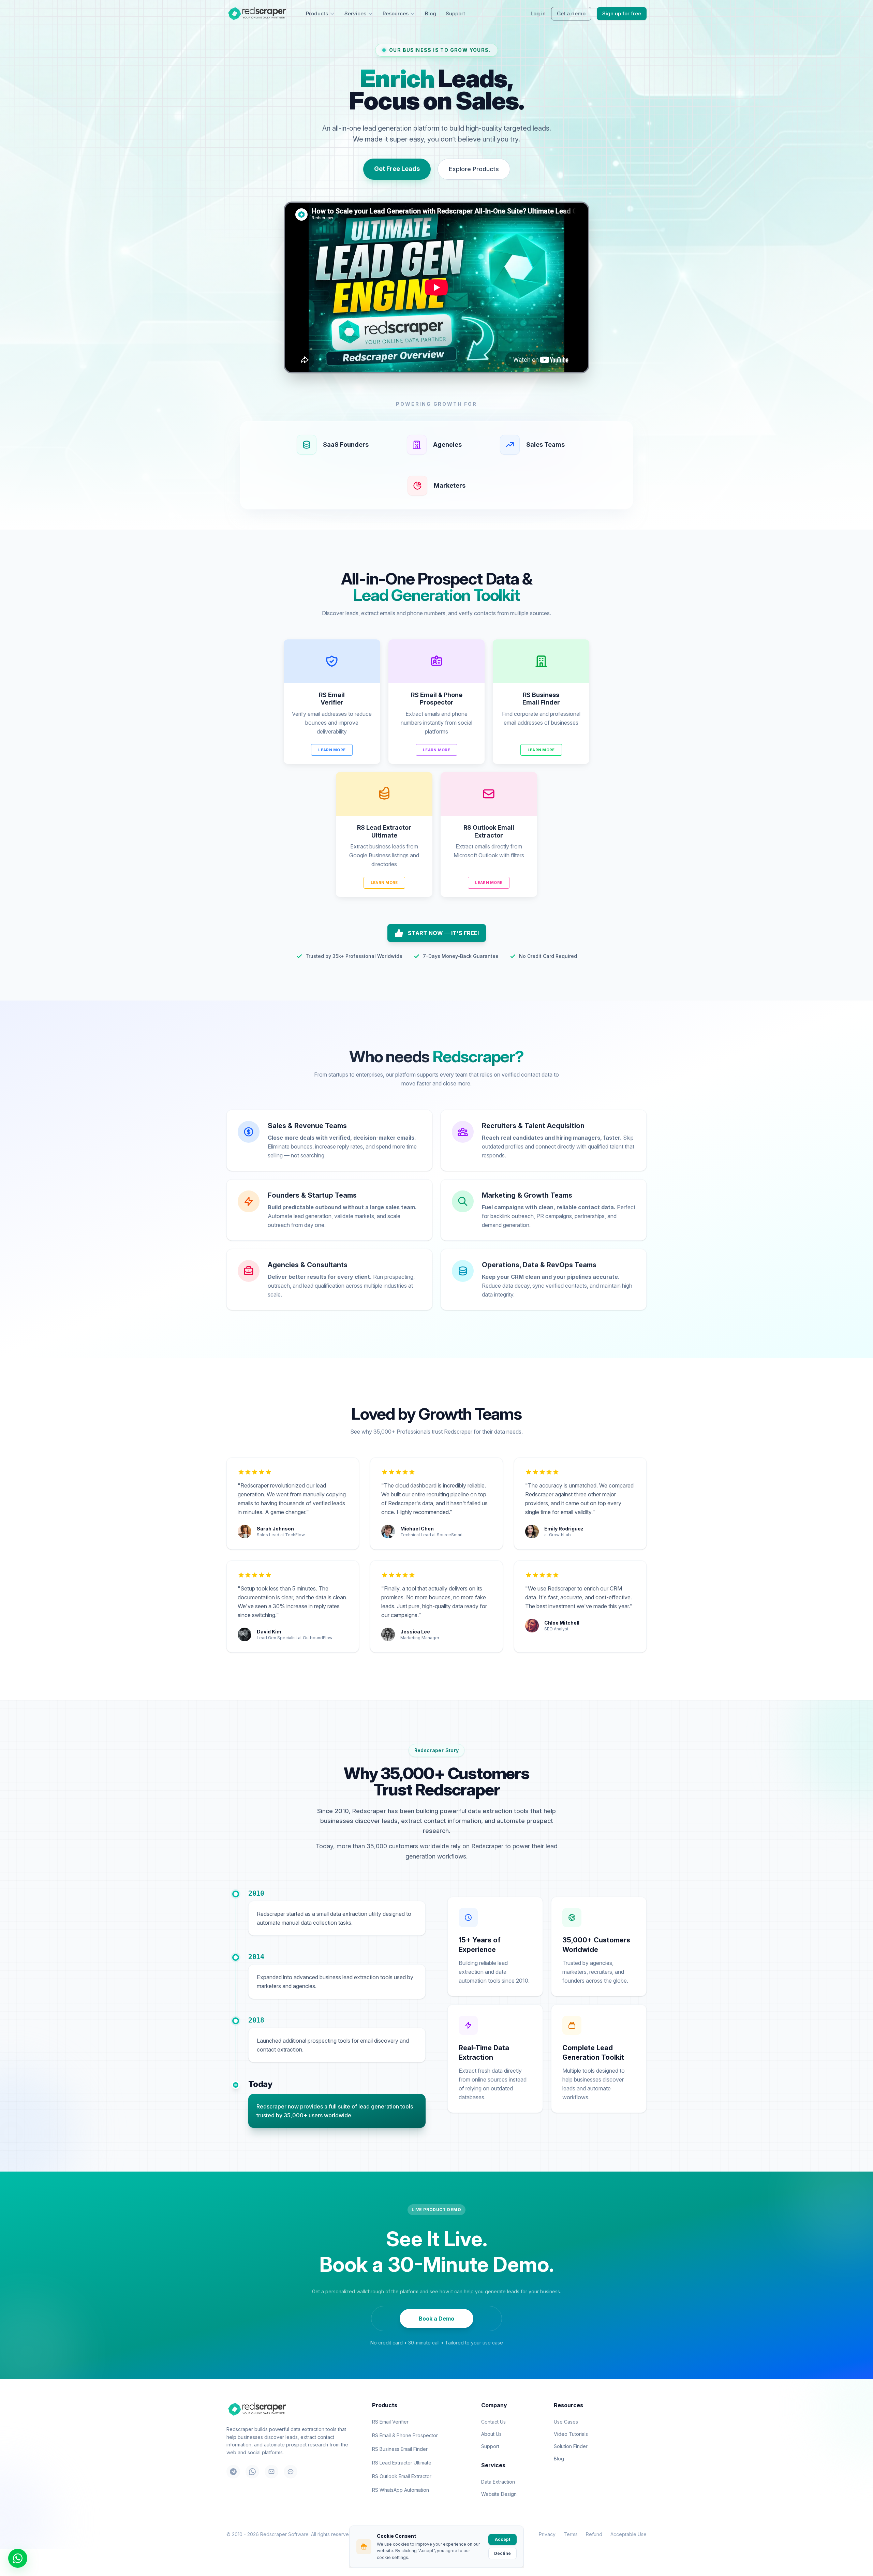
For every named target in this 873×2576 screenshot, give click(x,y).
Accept (502, 2539)
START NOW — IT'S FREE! (443, 933)
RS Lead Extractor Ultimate (402, 2463)
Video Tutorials (571, 2434)
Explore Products (474, 169)
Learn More (332, 750)
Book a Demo (436, 2319)
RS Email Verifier (390, 2422)
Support (455, 13)
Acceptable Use (628, 2534)
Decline (502, 2553)
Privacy (547, 2534)
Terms (571, 2534)
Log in (538, 13)
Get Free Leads (397, 169)
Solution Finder (571, 2446)
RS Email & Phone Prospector (405, 2435)
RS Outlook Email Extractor (402, 2476)
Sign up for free (622, 13)
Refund (594, 2534)
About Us (491, 2434)
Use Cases (566, 2422)
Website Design (499, 2494)
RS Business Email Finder (400, 2449)
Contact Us (493, 2422)
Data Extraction (498, 2482)
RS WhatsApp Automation (401, 2490)
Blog (431, 13)
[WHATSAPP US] (18, 2558)
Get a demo (571, 13)
